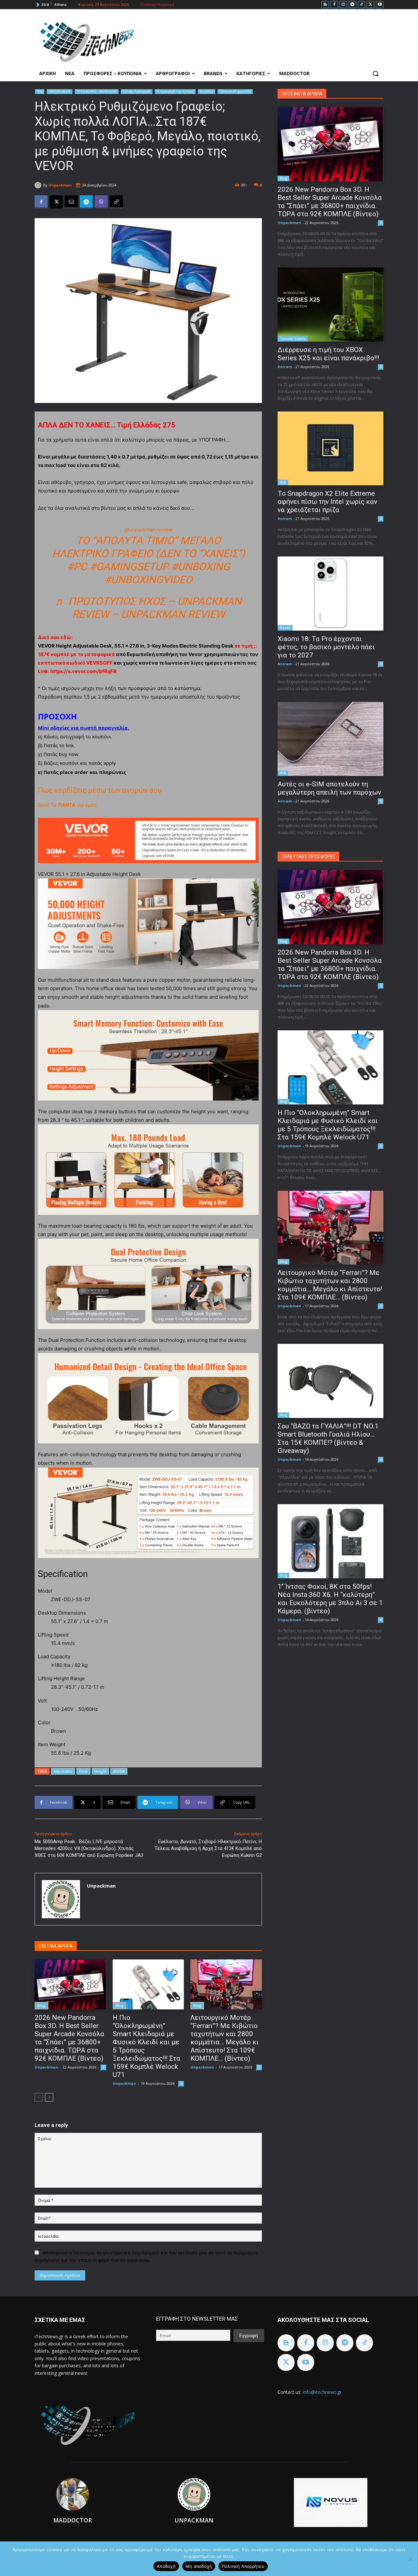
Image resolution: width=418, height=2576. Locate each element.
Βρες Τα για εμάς (67, 805)
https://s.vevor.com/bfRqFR (83, 671)
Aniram (285, 367)
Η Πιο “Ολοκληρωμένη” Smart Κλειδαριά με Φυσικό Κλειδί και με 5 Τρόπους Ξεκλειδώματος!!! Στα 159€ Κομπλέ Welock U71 (328, 1125)
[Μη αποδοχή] (410, 2559)
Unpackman (60, 185)
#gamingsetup (129, 567)
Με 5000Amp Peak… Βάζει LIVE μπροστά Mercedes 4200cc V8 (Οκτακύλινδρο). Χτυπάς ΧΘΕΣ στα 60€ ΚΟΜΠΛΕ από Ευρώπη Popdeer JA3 (89, 1848)
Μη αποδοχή (199, 2566)
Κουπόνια (207, 91)
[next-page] (49, 2097)
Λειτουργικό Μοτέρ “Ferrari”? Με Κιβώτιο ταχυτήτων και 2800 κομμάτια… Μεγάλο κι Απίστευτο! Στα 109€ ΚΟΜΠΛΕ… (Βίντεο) (225, 2038)
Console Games (293, 339)
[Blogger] (325, 5)
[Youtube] (380, 5)
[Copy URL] (116, 202)
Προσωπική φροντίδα (235, 91)
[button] (376, 73)
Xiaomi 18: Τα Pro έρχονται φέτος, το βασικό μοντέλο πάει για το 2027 (326, 647)
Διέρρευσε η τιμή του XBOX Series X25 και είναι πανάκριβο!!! (328, 354)
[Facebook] (334, 5)
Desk (83, 1771)
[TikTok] (362, 5)
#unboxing (201, 567)
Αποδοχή (166, 2566)
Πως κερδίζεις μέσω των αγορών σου (100, 790)
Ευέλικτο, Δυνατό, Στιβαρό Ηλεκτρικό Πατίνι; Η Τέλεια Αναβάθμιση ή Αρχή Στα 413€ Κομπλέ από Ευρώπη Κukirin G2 (208, 1848)
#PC (77, 567)
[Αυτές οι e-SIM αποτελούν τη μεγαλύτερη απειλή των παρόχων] (330, 739)
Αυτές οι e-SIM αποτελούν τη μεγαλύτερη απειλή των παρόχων (329, 788)
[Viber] (101, 202)
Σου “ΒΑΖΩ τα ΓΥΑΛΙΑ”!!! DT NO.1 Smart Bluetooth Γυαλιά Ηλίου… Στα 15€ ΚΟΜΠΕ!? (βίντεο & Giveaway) (328, 1438)
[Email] (71, 202)
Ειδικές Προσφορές (137, 91)
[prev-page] (39, 2097)
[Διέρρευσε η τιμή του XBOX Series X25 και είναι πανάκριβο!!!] (330, 305)
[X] (370, 5)
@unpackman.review (148, 530)
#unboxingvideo (148, 580)
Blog (40, 91)
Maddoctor (72, 2520)
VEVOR (119, 1771)
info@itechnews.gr (322, 2392)
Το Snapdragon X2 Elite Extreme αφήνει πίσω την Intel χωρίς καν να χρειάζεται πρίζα (327, 502)
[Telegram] (353, 5)
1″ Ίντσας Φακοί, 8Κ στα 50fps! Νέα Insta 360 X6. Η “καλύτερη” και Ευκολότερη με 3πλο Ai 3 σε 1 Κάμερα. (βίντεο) (330, 1599)
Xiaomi (285, 628)
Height (100, 1771)
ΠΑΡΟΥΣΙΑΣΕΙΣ (60, 91)
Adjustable (63, 1771)
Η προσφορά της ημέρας (175, 91)
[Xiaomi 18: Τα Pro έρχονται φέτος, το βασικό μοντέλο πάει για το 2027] (330, 594)
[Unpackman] (39, 185)
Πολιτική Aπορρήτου (243, 2566)
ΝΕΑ (283, 482)
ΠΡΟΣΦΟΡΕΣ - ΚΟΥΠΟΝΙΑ (97, 91)
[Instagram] (343, 5)
